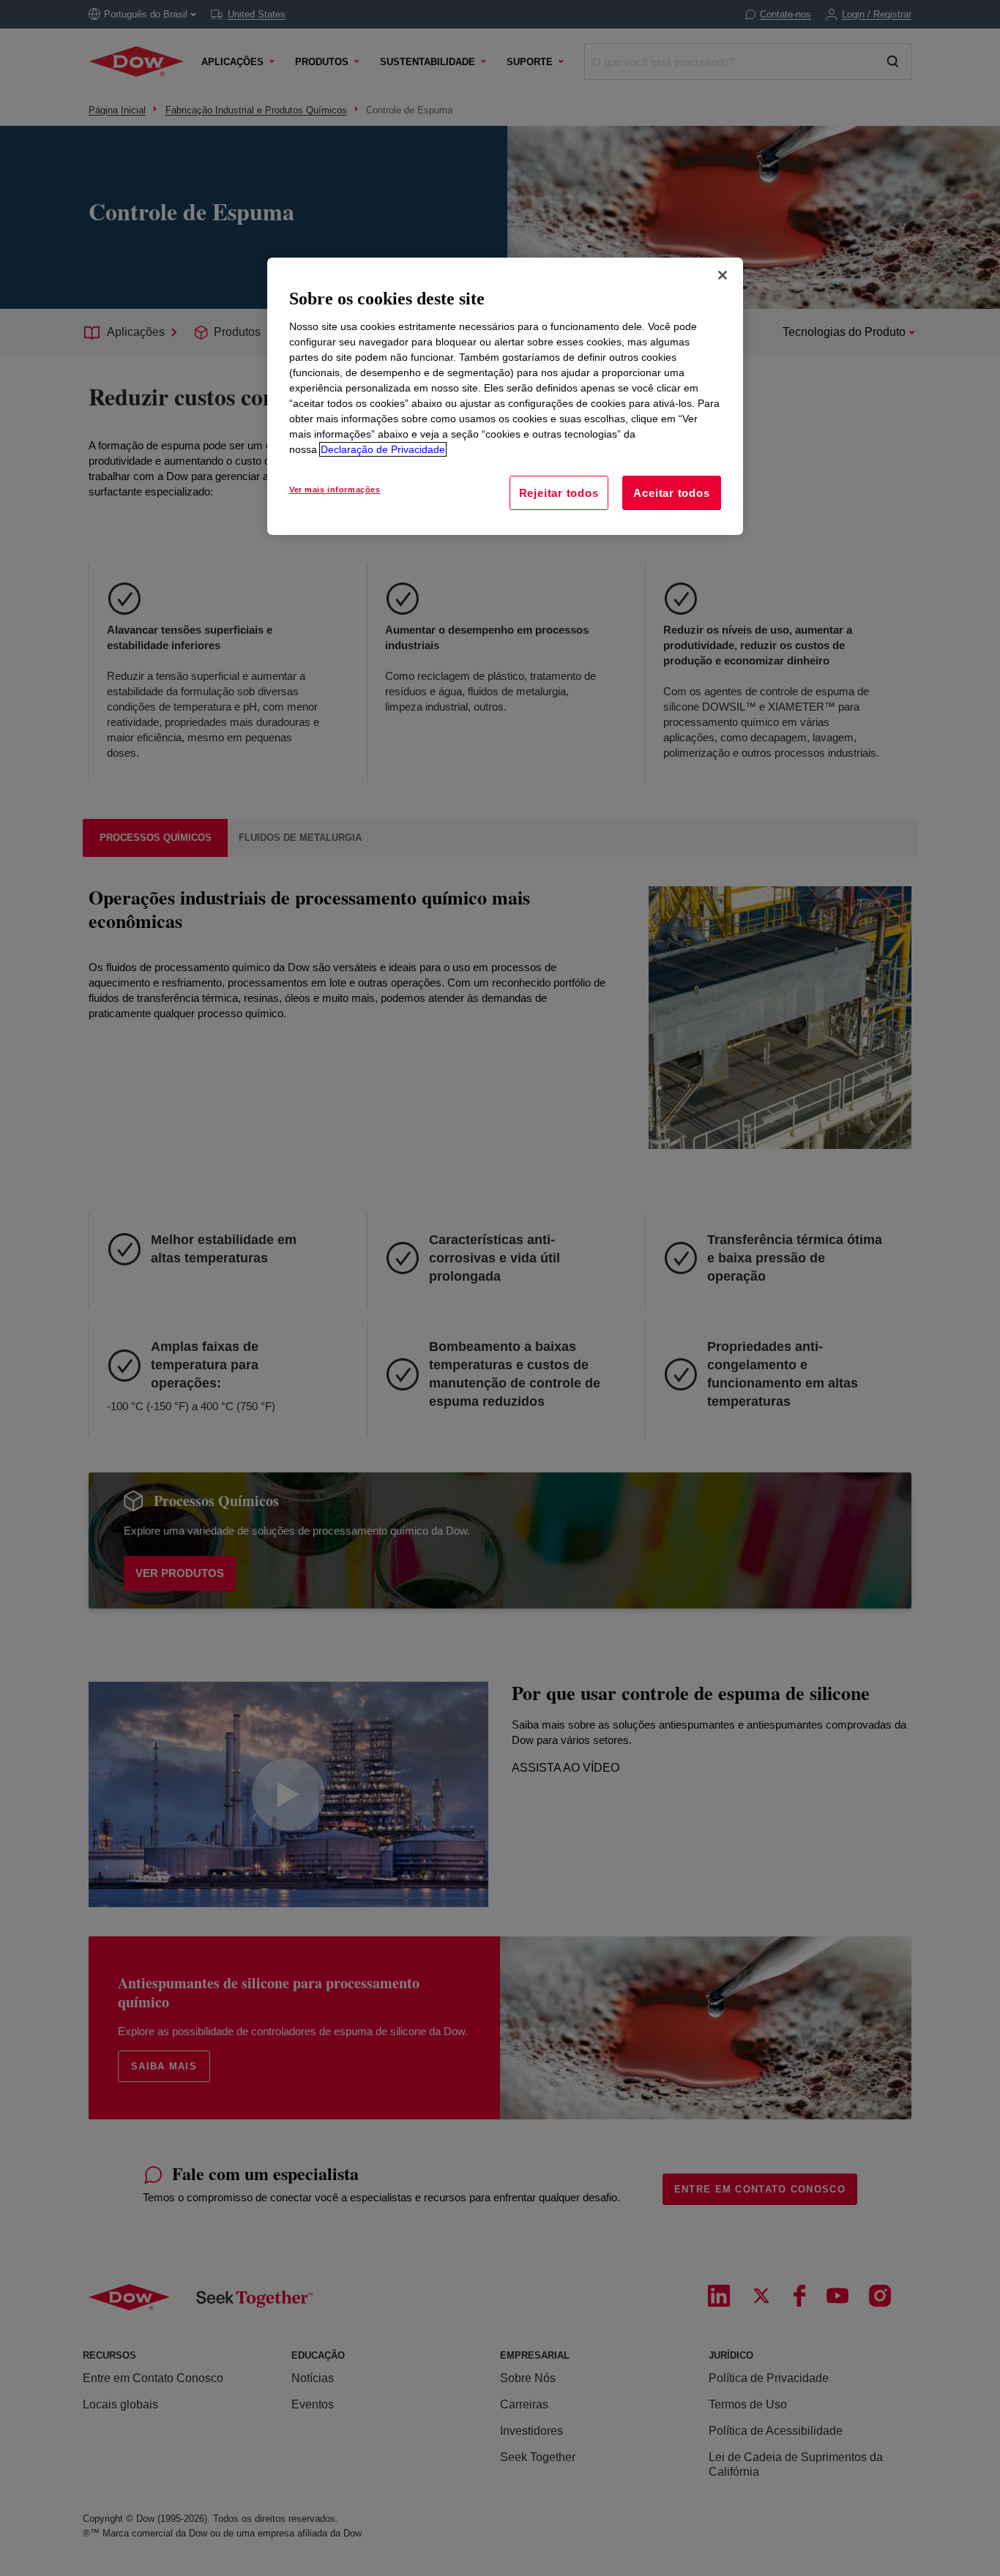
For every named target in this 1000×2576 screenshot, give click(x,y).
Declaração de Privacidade (383, 449)
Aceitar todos (671, 493)
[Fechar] (723, 275)
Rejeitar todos (559, 493)
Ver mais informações (335, 490)
